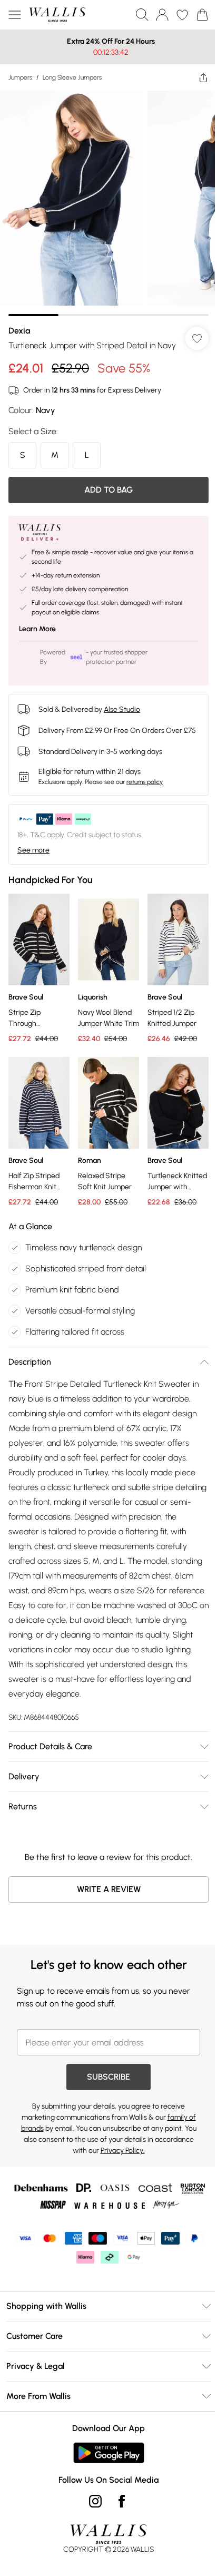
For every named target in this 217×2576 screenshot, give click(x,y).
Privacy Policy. (119, 2157)
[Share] (195, 77)
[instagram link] (92, 2508)
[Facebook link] (118, 2508)
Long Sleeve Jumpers (72, 77)
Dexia (19, 323)
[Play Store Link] (105, 2459)
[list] (105, 199)
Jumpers (20, 77)
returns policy (145, 796)
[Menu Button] (15, 15)
